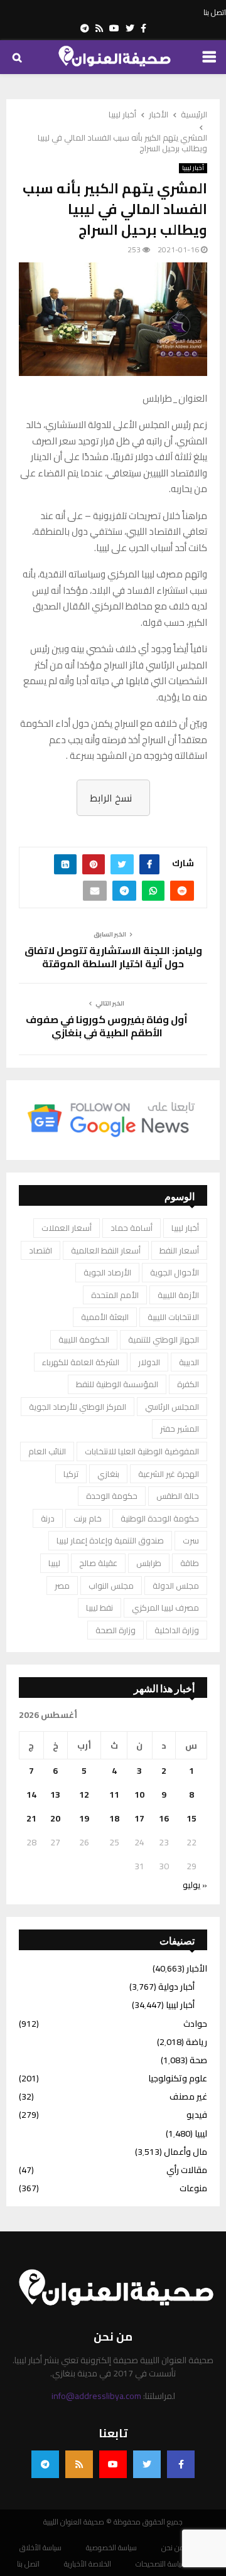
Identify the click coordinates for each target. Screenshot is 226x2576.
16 (164, 1818)
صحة (198, 2060)
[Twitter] (147, 2464)
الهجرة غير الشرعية (169, 1474)
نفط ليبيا (100, 1607)
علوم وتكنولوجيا (178, 2078)
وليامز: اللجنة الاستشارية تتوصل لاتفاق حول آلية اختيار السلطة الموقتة (113, 957)
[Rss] (79, 2464)
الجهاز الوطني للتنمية (164, 1339)
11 (114, 1795)
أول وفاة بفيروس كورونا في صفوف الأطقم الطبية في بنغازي (107, 1026)
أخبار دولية (176, 1987)
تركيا (71, 1474)
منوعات (193, 2188)
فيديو (197, 2115)
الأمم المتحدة (115, 1295)
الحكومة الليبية (84, 1339)
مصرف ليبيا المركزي (165, 1607)
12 (84, 1795)
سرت (191, 1540)
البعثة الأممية (105, 1317)
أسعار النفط (179, 1250)
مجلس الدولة (176, 1586)
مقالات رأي (187, 2170)
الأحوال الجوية (175, 1272)
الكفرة (188, 1384)
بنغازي (108, 1474)
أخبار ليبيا (193, 168)
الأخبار (197, 1968)
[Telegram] (45, 2464)
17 (139, 1818)
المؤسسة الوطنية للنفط (117, 1384)
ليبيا (54, 1563)
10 (139, 1795)
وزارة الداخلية (177, 1630)
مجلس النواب (111, 1586)
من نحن (173, 2548)
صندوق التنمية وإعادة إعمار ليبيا (110, 1540)
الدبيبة (189, 1362)
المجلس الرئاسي (172, 1407)
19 (84, 1818)
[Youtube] (113, 2464)
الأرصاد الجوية (107, 1272)
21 (31, 1818)
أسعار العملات (67, 1228)
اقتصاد (40, 1250)
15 (191, 1818)
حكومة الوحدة (112, 1496)
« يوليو (195, 1885)
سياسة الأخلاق (40, 2548)
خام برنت (88, 1518)
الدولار (149, 1362)
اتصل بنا (215, 13)
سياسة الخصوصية (111, 2548)
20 (55, 1818)
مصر (62, 1586)
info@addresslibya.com (96, 2396)
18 (114, 1818)
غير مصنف (188, 2096)
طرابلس (149, 1563)
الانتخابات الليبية (173, 1317)
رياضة (196, 2042)
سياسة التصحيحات (161, 2564)
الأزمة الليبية (178, 1295)
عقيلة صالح (98, 1563)
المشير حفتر (180, 1429)
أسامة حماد (132, 1228)
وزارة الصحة (116, 1630)
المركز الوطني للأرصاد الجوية (78, 1407)
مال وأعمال (186, 2152)
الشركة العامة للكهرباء (81, 1362)
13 (55, 1795)
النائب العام (47, 1451)
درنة (48, 1518)
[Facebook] (181, 2464)
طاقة (190, 1563)
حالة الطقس (178, 1496)
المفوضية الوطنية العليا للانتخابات (142, 1451)
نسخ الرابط (111, 798)
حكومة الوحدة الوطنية (160, 1518)
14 (31, 1795)
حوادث (195, 2024)
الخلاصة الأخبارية (88, 2564)
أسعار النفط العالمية (106, 1250)
